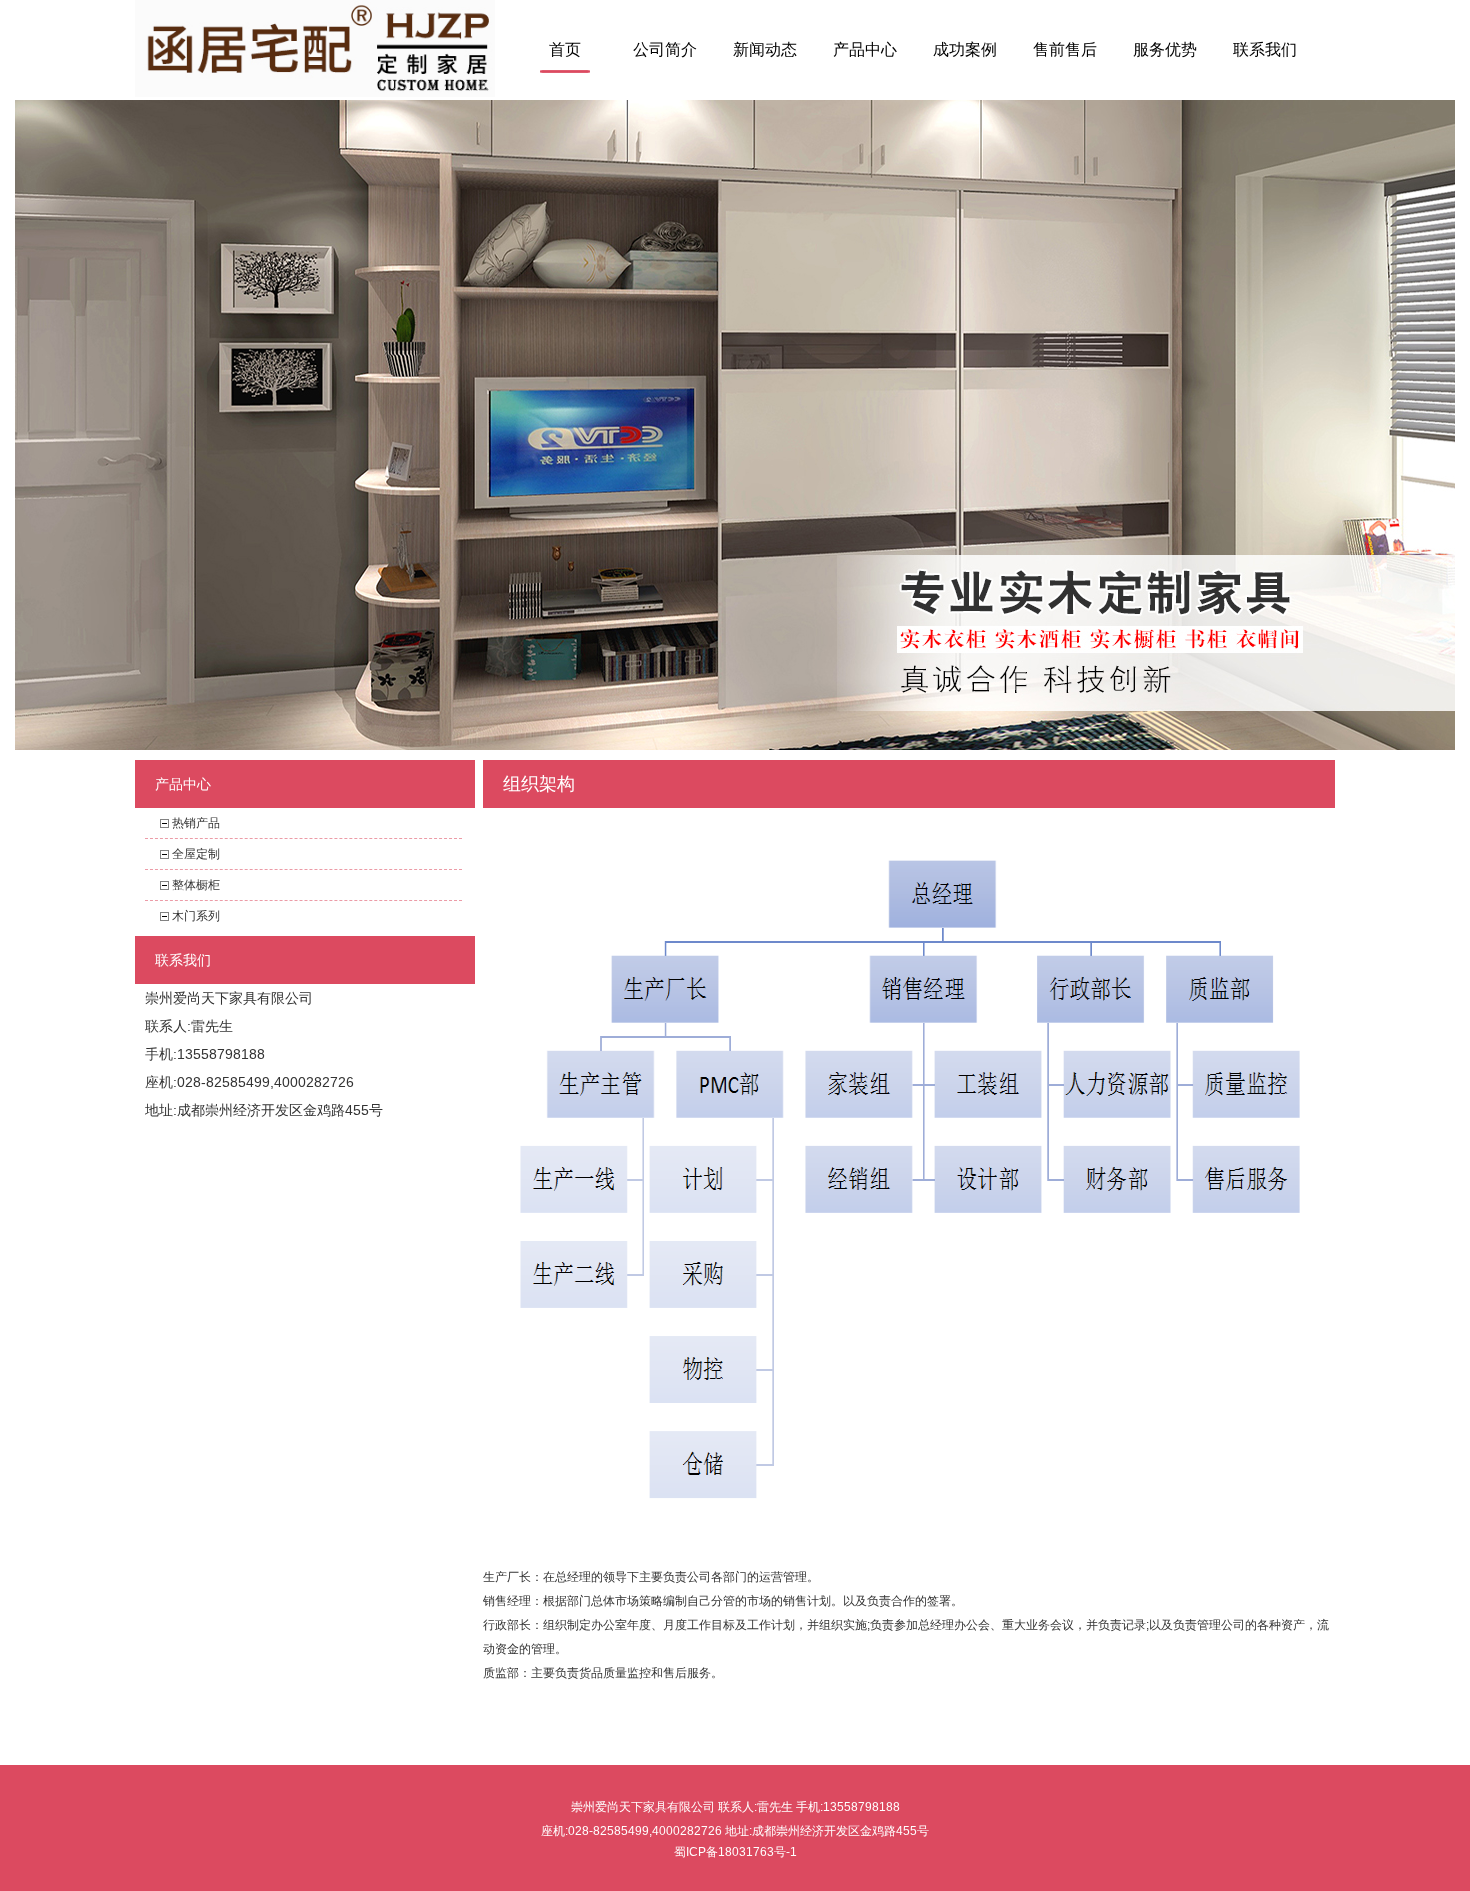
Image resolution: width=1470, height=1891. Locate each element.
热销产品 (196, 823)
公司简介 (665, 49)
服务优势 (1165, 49)
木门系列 (196, 916)
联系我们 (1265, 49)
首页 (565, 49)
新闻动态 (765, 49)
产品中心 (865, 49)
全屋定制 (196, 854)
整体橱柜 (196, 885)
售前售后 (1065, 49)
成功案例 (965, 49)
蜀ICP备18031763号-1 (735, 1852)
